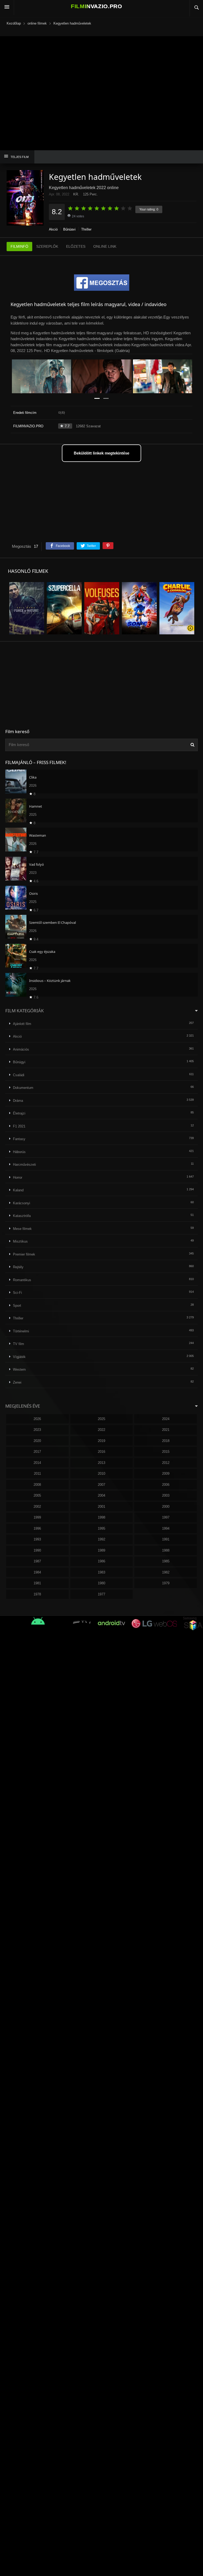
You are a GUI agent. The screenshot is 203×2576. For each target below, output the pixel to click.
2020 (37, 1441)
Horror (18, 1177)
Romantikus (22, 1280)
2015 (166, 1452)
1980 (101, 1583)
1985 (166, 1561)
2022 (101, 1430)
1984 (37, 1572)
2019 (101, 1441)
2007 (101, 1485)
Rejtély (18, 1267)
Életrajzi (19, 1113)
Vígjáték (19, 1357)
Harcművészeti (24, 1165)
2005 (37, 1495)
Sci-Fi (17, 1293)
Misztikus (20, 1241)
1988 (166, 1550)
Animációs (21, 1049)
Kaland (18, 1190)
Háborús (19, 1152)
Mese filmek (22, 1229)
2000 (166, 1507)
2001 (101, 1507)
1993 (37, 1539)
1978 (37, 1594)
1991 (166, 1539)
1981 (37, 1583)
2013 (101, 1463)
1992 (101, 1539)
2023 (37, 1430)
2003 (166, 1495)
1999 (37, 1517)
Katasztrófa (22, 1216)
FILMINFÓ (19, 246)
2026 (37, 1419)
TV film (19, 1344)
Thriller (86, 229)
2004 (101, 1495)
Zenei (17, 1382)
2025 (101, 1419)
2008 (37, 1485)
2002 (37, 1507)
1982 (166, 1572)
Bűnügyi (69, 229)
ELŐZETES (76, 246)
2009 (166, 1474)
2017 (37, 1452)
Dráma (18, 1101)
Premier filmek (24, 1254)
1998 (101, 1517)
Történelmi (21, 1331)
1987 (37, 1561)
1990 (37, 1550)
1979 (166, 1583)
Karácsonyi (22, 1203)
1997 (166, 1517)
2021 (166, 1430)
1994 (166, 1528)
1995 (101, 1528)
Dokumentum (23, 1088)
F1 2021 (19, 1126)
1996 (37, 1528)
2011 (37, 1474)
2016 (101, 1452)
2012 (166, 1463)
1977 (101, 1594)
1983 (101, 1572)
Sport (17, 1306)
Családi (19, 1075)
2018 (166, 1441)
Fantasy (19, 1139)
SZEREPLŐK (47, 246)
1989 (101, 1550)
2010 (101, 1474)
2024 (166, 1419)
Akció (53, 229)
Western (19, 1369)
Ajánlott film (22, 1024)
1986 (101, 1561)
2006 (166, 1485)
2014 (37, 1463)
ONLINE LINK (105, 246)
